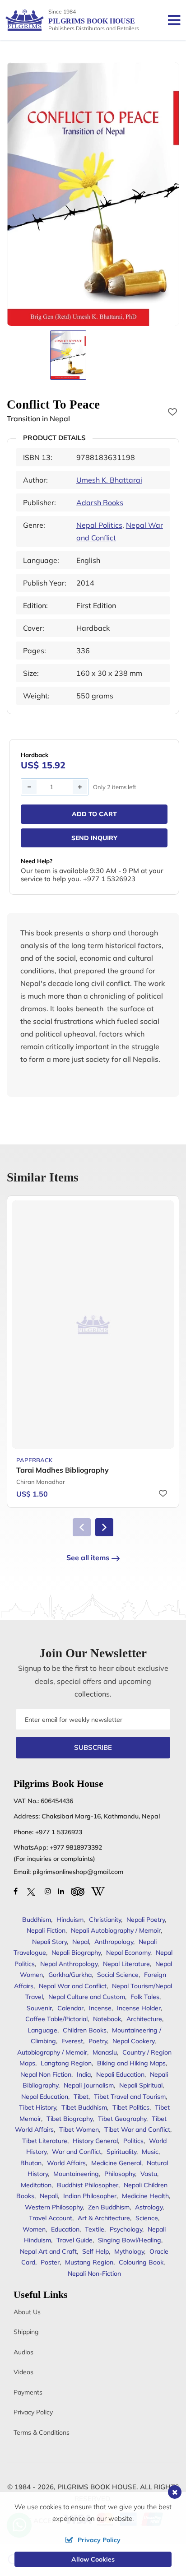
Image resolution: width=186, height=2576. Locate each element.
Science (147, 2218)
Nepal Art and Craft (48, 2251)
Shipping (26, 2332)
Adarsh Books (100, 502)
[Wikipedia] (98, 1891)
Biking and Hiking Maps (131, 2063)
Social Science (118, 1975)
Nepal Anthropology (69, 1964)
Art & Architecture (104, 2218)
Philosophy (120, 2174)
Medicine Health (145, 2196)
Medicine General (116, 2163)
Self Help (95, 2251)
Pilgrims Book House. (98, 2487)
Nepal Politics (99, 525)
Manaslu (105, 2052)
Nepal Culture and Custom (87, 1997)
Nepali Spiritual (141, 2085)
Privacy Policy (33, 2412)
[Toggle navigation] (170, 20)
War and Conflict (77, 2152)
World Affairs (66, 2163)
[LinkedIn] (61, 1891)
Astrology (149, 2207)
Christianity (105, 1920)
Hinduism (70, 1920)
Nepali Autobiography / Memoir (116, 1930)
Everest (72, 2041)
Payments (28, 2392)
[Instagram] (48, 1891)
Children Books (85, 2030)
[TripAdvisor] (78, 1891)
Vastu (149, 2174)
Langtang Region (66, 2063)
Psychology (126, 2229)
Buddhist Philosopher (88, 2185)
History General (95, 2141)
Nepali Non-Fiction (94, 2274)
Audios (23, 2352)
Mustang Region (89, 2262)
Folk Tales (145, 1997)
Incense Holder (139, 2008)
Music (150, 2152)
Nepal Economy (128, 1953)
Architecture (144, 2019)
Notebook (107, 2019)
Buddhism (37, 1920)
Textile (95, 2229)
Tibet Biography (70, 2119)
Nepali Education (120, 2074)
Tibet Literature (45, 2141)
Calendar (70, 2008)
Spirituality (121, 2152)
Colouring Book (141, 2262)
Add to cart (94, 814)
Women (34, 2229)
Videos (23, 2372)
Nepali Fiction (46, 1930)
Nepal (81, 1942)
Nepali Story (49, 1942)
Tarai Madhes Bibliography (63, 1470)
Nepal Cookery (133, 2041)
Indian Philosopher (90, 2196)
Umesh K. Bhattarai (109, 480)
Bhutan (31, 2163)
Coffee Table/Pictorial (56, 2019)
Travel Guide (74, 2240)
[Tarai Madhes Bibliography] (93, 1325)
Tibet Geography (122, 2119)
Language (42, 2030)
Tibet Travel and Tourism (130, 2097)
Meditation (36, 2185)
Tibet (81, 2097)
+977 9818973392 (76, 1847)
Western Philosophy (54, 2207)
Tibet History (37, 2107)
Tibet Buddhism (84, 2107)
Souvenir (39, 2008)
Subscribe (93, 1747)
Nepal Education (45, 2097)
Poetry (98, 2041)
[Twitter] (31, 1891)
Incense (100, 2008)
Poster (50, 2262)
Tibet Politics (131, 2107)
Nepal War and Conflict (73, 1986)
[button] (104, 1527)
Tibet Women (79, 2130)
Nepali (49, 2196)
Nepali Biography (76, 1953)
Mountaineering (76, 2174)
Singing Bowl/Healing (130, 2240)
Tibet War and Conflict (137, 2130)
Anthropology (114, 1942)
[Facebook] (16, 1891)
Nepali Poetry (146, 1920)
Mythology (129, 2251)
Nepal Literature (126, 1964)
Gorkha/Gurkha (70, 1975)
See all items (88, 1558)
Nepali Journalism (89, 2085)
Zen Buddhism (109, 2207)
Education (65, 2229)
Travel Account (51, 2218)
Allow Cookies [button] (93, 2559)
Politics (133, 2141)
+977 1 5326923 (59, 1832)
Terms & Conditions (42, 2432)
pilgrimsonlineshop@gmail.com (78, 1872)
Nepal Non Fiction (46, 2074)
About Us (27, 2312)
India (84, 2074)
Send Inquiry (94, 838)
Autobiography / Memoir (52, 2052)
